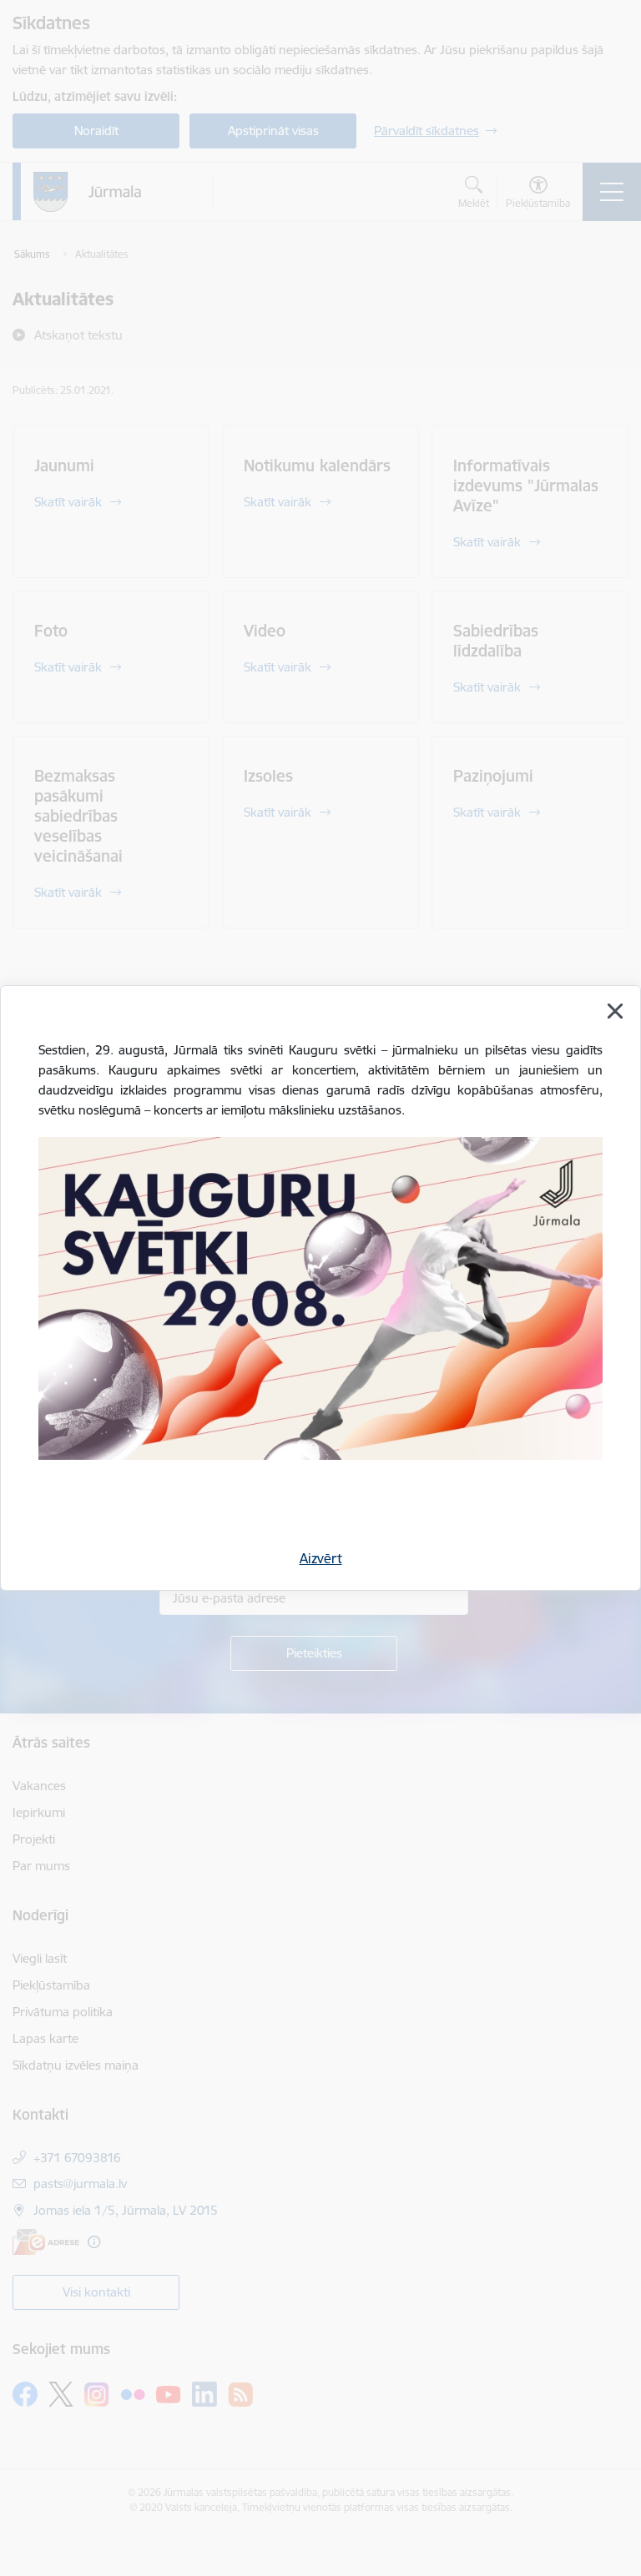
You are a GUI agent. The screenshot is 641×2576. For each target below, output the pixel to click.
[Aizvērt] (615, 1011)
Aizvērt (321, 1558)
